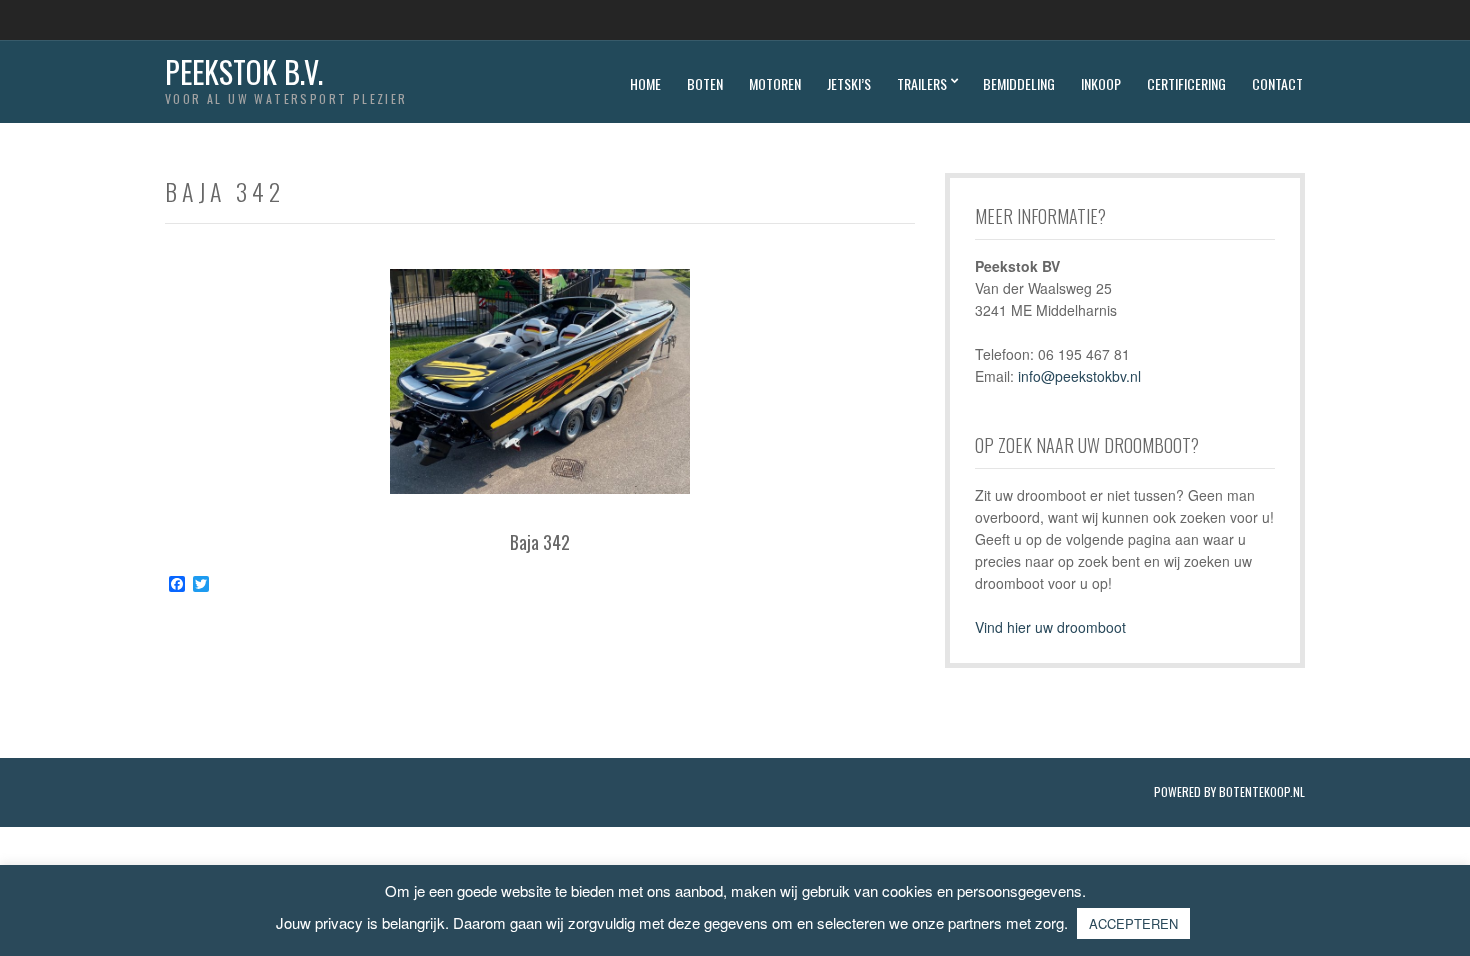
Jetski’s (849, 83)
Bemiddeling (1019, 83)
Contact (1277, 83)
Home (645, 83)
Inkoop (1101, 83)
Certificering (1186, 83)
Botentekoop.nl (1262, 791)
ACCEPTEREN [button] (1133, 923)
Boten (705, 83)
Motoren (775, 83)
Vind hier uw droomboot (1050, 627)
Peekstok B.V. (244, 71)
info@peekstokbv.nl (1079, 376)
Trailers (922, 83)
